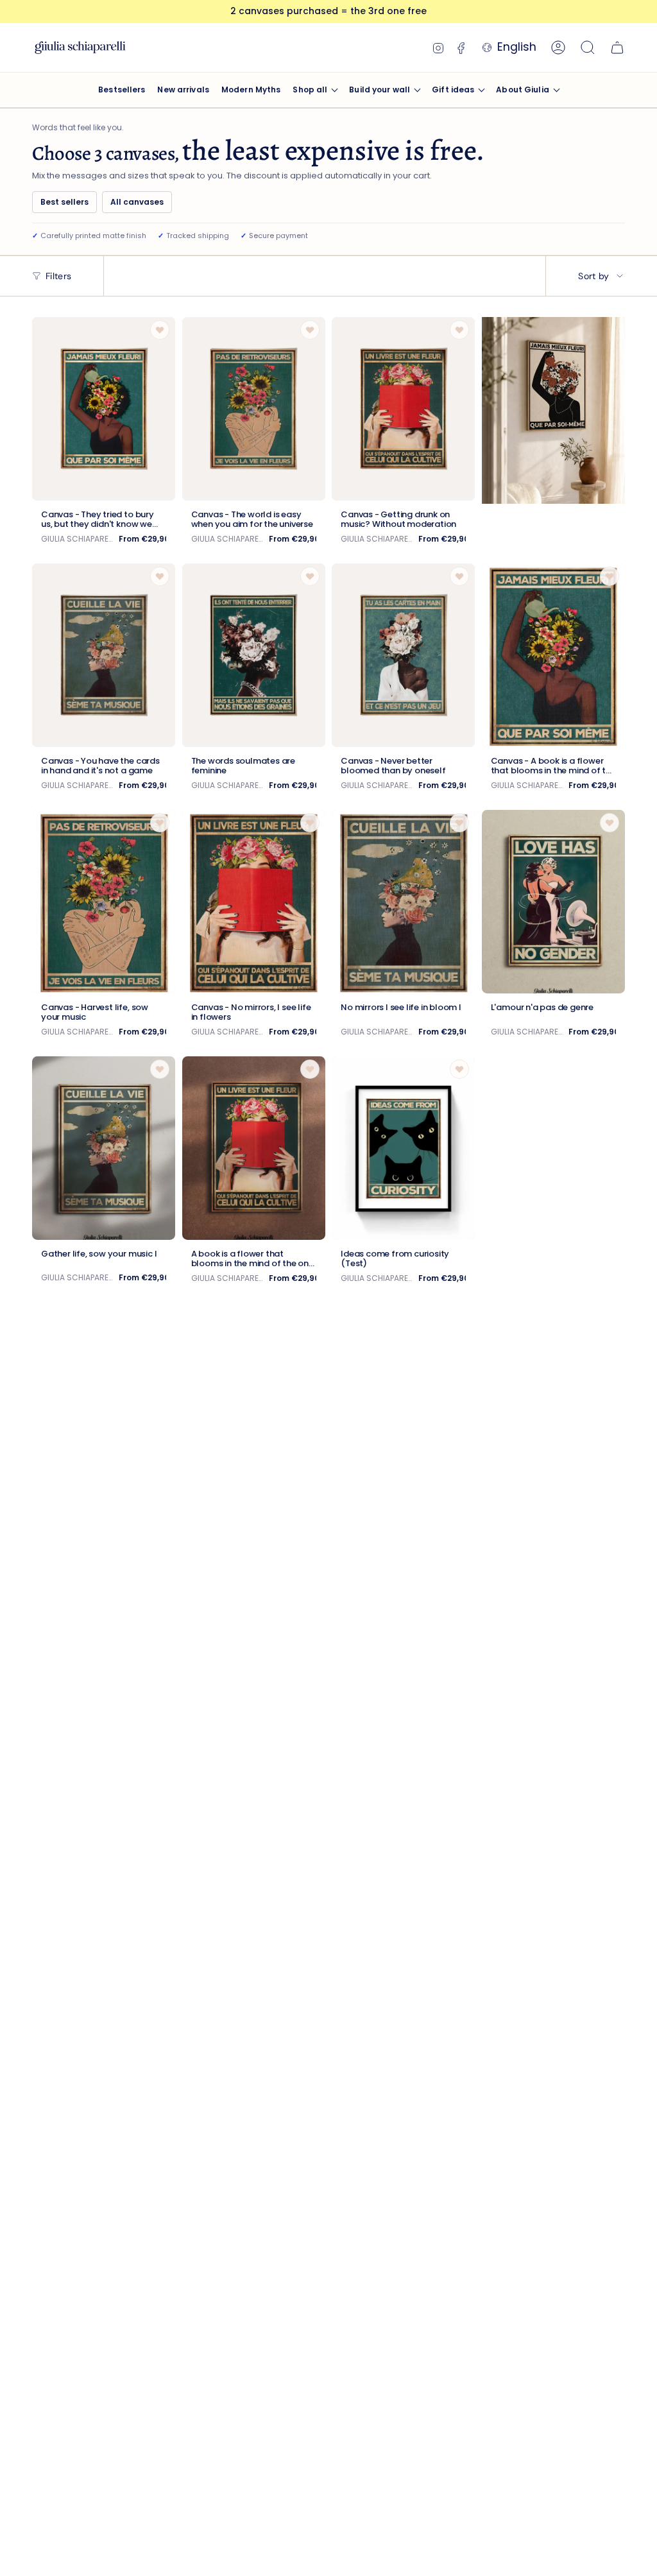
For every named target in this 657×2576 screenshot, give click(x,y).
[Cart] (617, 47)
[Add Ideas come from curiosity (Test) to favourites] (459, 1069)
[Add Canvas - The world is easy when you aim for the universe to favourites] (310, 330)
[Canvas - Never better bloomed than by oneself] (403, 655)
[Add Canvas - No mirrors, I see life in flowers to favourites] (310, 823)
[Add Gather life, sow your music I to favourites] (160, 1069)
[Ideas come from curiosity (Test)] (403, 1148)
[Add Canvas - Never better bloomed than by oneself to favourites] (459, 576)
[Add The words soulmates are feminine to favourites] (310, 576)
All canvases (137, 202)
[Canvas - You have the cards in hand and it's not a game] (104, 655)
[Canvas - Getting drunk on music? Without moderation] (403, 409)
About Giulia (522, 90)
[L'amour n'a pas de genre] (553, 902)
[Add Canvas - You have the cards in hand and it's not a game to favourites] (160, 576)
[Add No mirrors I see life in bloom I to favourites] (459, 823)
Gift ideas (453, 90)
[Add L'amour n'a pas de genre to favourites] (610, 823)
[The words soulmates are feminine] (254, 655)
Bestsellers (122, 90)
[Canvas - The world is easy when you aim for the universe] (254, 409)
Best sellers (64, 202)
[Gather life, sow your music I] (104, 1148)
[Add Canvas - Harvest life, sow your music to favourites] (160, 823)
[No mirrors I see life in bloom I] (403, 902)
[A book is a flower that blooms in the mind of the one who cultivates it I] (254, 1148)
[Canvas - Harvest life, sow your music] (104, 902)
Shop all (310, 90)
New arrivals (183, 90)
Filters (58, 276)
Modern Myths (251, 90)
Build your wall (380, 90)
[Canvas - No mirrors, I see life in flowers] (254, 902)
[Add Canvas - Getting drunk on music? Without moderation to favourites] (459, 330)
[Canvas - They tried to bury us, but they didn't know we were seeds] (104, 409)
